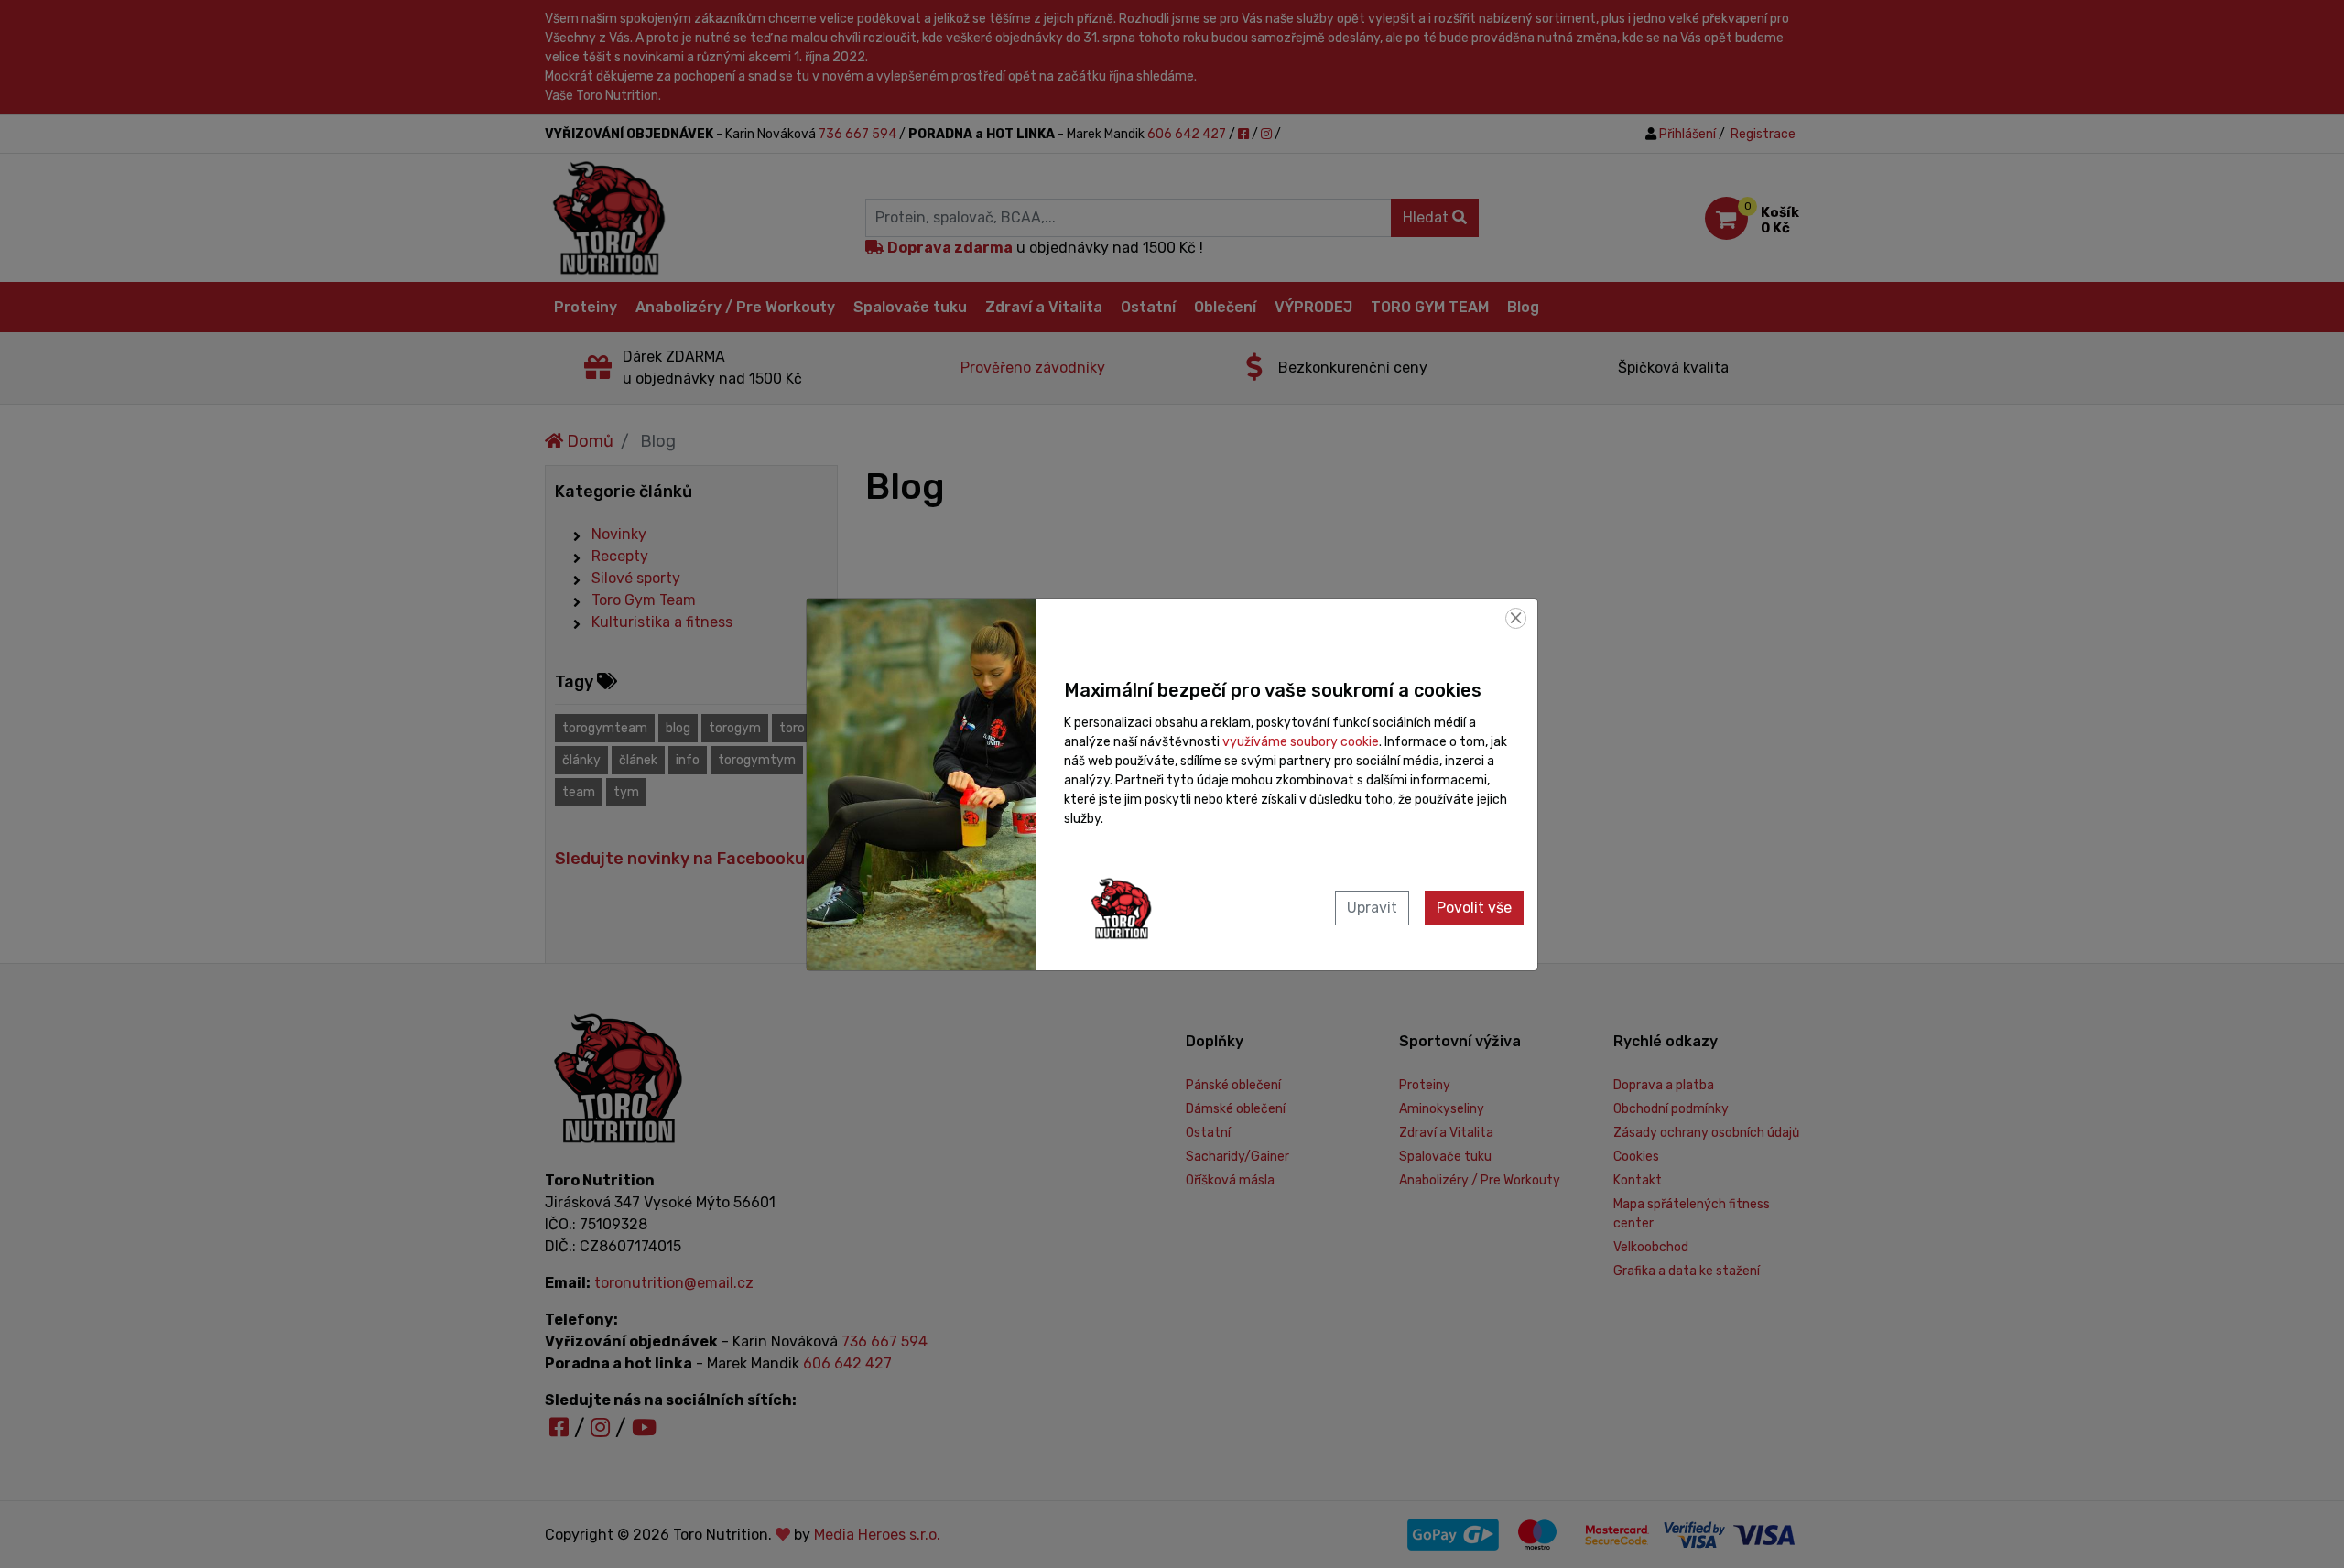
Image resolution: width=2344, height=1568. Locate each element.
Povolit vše (1474, 908)
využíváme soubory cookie (1301, 742)
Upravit (1372, 908)
